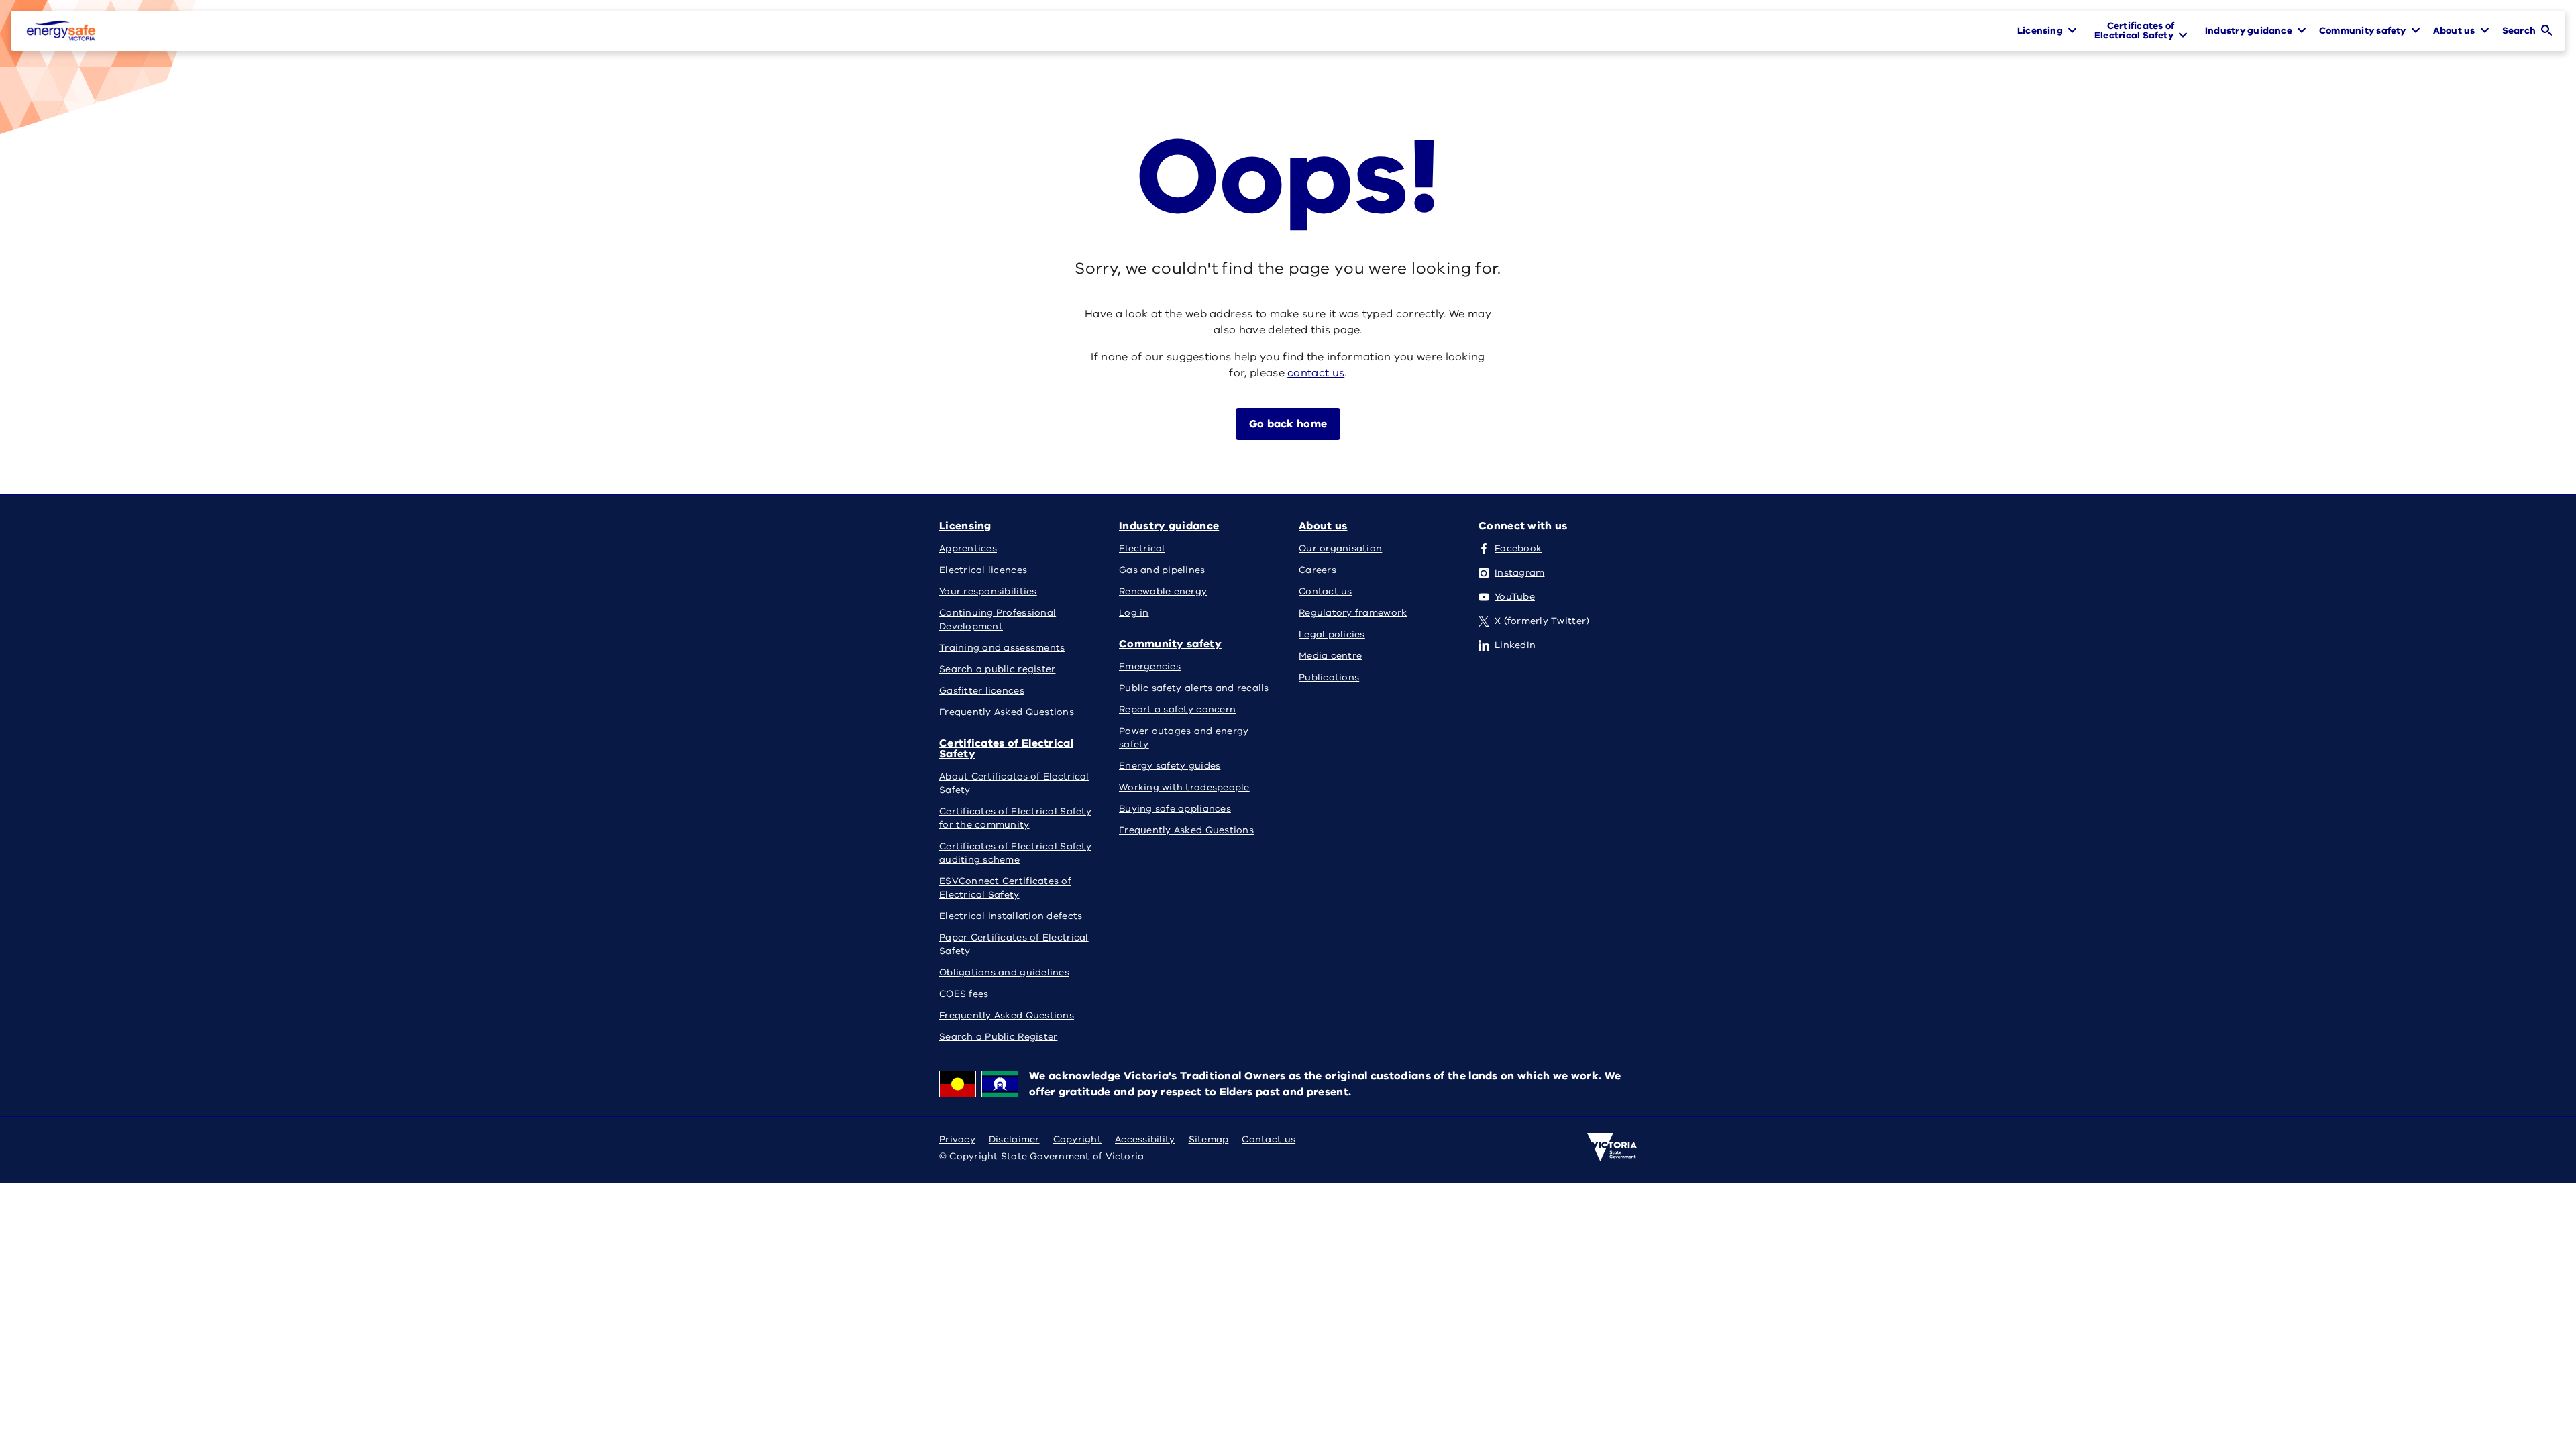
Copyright (1077, 1139)
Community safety (1170, 644)
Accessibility (1145, 1139)
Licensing (965, 526)
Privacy (957, 1139)
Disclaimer (1014, 1139)
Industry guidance (1169, 526)
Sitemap (1209, 1139)
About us (1323, 526)
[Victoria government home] (1612, 1147)
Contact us (1269, 1139)
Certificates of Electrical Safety (1006, 749)
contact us (1316, 373)
